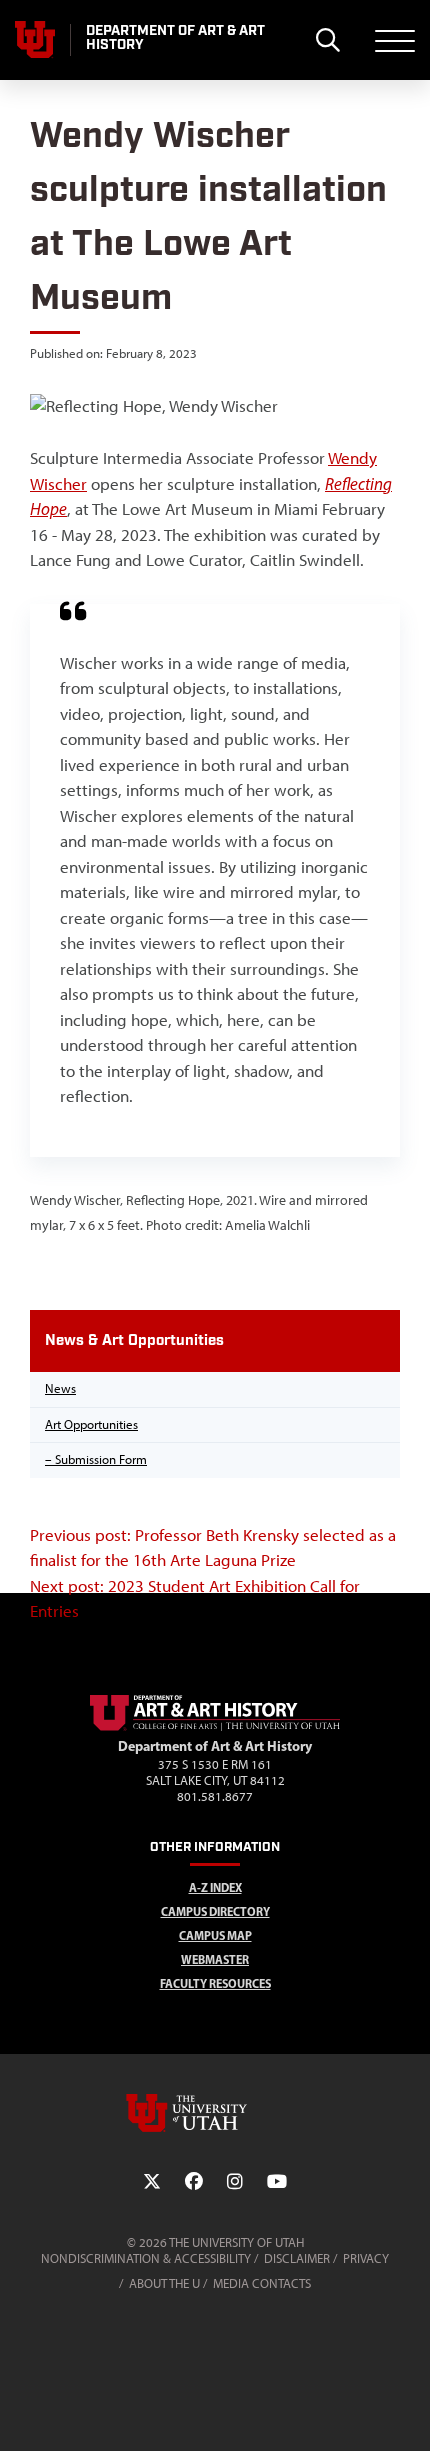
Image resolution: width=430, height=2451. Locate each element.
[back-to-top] (406, 2411)
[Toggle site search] (327, 40)
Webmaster (215, 1959)
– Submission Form (96, 1459)
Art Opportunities (91, 1424)
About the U (164, 2283)
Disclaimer (297, 2258)
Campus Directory (215, 1911)
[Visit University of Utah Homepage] (35, 40)
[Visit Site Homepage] (215, 1727)
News (60, 1388)
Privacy (366, 2258)
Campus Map (215, 1935)
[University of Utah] (215, 2113)
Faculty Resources (215, 1983)
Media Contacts (262, 2283)
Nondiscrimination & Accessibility (146, 2258)
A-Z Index (215, 1887)
